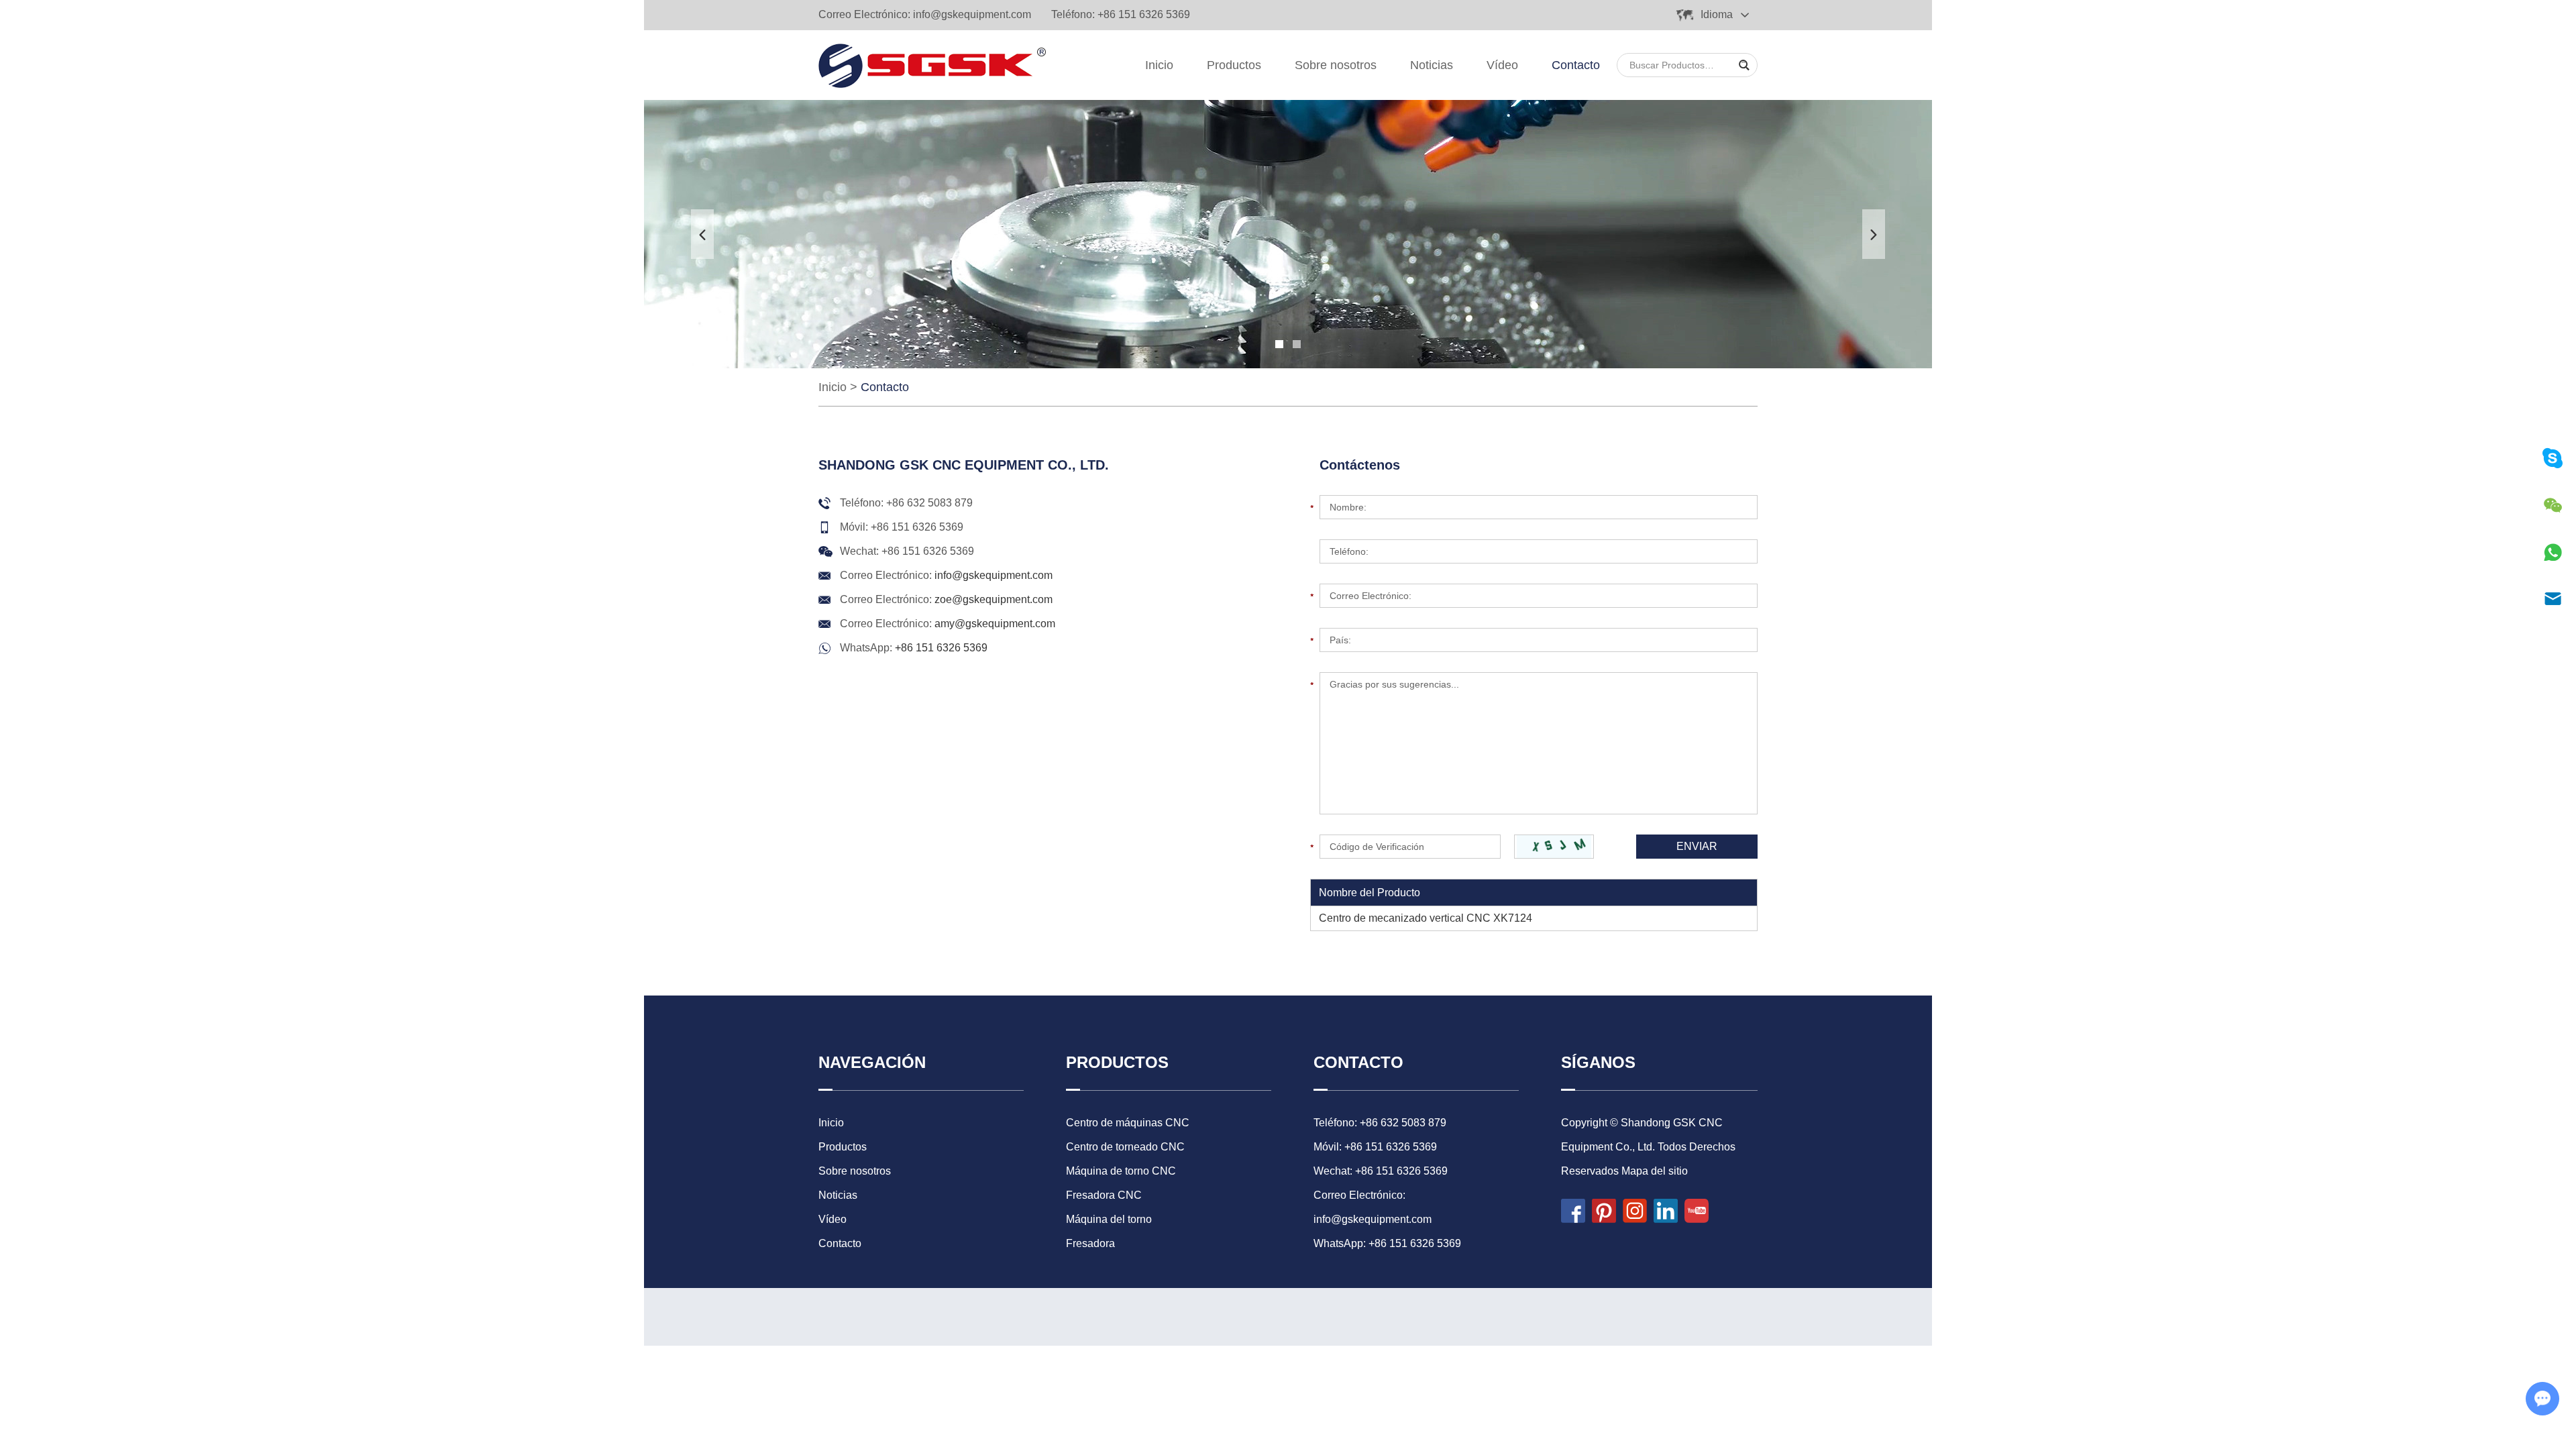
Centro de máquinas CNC (1128, 1123)
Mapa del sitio (1655, 1171)
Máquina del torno (1109, 1219)
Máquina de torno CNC (1121, 1171)
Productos (1234, 65)
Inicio (1159, 65)
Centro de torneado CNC (1125, 1147)
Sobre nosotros (1336, 65)
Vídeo (1502, 65)
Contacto (1576, 65)
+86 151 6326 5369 (941, 648)
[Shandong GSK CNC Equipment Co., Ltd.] (932, 65)
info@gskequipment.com (972, 14)
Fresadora (1090, 1243)
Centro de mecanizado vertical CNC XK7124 (1426, 918)
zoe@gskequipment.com (994, 599)
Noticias (1432, 65)
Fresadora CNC (1104, 1195)
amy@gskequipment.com (995, 624)
